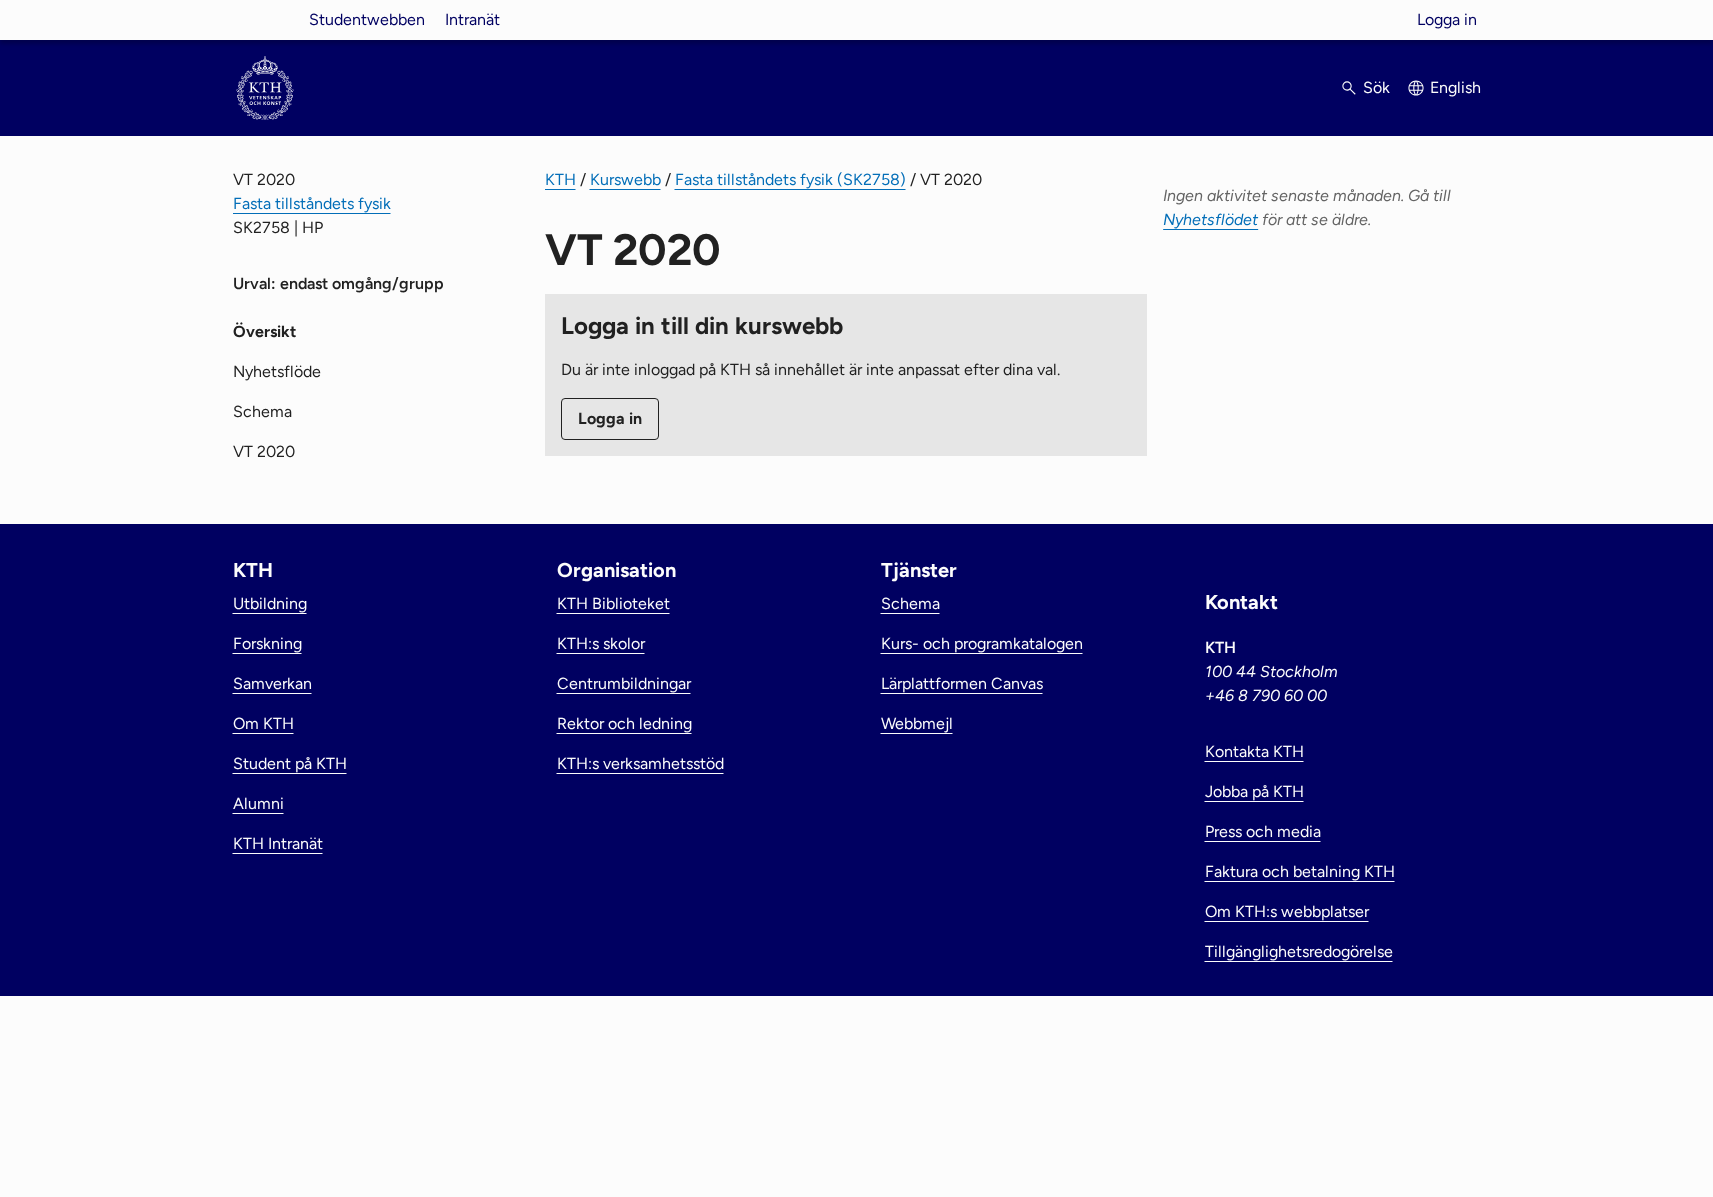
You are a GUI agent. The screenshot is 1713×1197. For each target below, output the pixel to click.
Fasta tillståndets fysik (312, 203)
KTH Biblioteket (613, 603)
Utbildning (270, 603)
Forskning (267, 643)
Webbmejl (917, 723)
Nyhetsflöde (277, 371)
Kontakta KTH (1254, 751)
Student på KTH (290, 763)
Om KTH (263, 723)
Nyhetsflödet (1210, 219)
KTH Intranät (278, 843)
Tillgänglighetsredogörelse (1299, 951)
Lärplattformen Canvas (962, 683)
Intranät (472, 19)
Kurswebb (625, 179)
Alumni (258, 803)
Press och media (1263, 831)
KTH (560, 179)
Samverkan (272, 683)
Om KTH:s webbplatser (1287, 911)
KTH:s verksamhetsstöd (640, 763)
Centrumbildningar (624, 683)
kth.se (265, 19)
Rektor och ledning (624, 723)
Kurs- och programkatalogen (982, 643)
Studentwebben (367, 19)
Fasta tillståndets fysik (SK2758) (790, 179)
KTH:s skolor (601, 643)
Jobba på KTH (1254, 791)
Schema (262, 411)
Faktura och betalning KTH (1300, 871)
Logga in (1447, 19)
